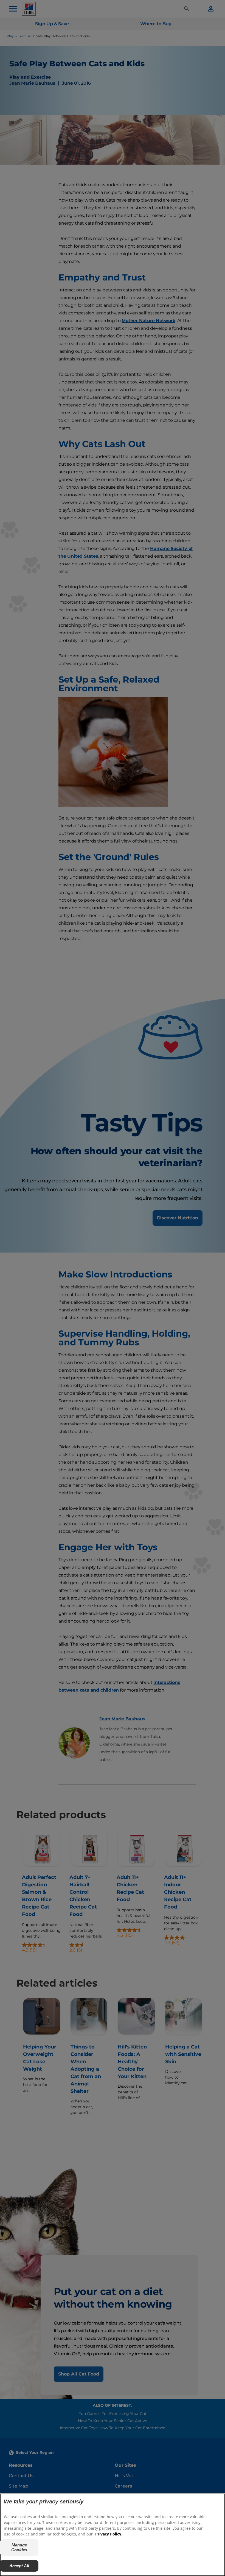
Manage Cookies (19, 2547)
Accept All (19, 2566)
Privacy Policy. (109, 2534)
